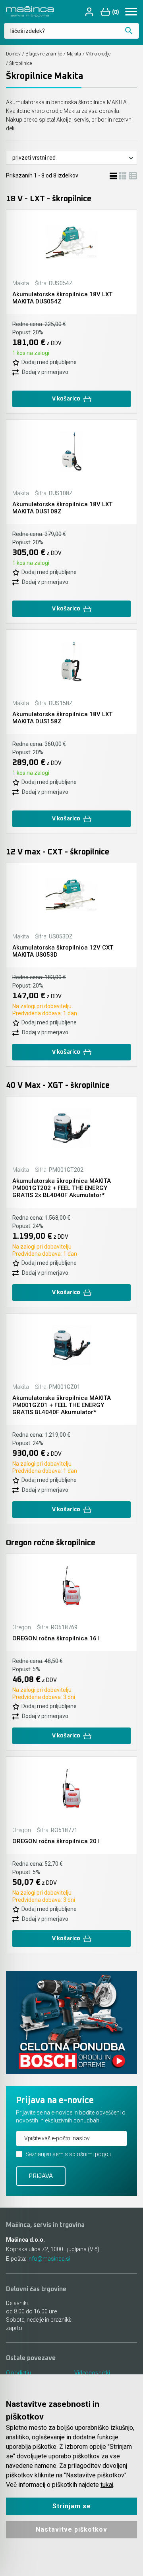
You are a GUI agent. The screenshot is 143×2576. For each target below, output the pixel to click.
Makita (74, 54)
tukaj (107, 2485)
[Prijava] (90, 12)
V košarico (66, 399)
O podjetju (18, 2373)
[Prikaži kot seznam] (113, 175)
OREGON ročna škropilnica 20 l (56, 1841)
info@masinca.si (49, 2259)
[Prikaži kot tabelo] (133, 175)
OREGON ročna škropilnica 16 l (56, 1638)
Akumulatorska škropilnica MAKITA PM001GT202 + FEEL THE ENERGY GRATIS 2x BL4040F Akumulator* (62, 1188)
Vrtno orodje (98, 54)
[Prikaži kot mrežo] (123, 175)
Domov (13, 54)
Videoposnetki (92, 2373)
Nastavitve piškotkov (71, 2529)
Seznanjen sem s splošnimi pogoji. (69, 2154)
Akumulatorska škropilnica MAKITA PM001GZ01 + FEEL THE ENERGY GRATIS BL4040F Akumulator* (62, 1405)
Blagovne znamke (44, 54)
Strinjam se (72, 2506)
